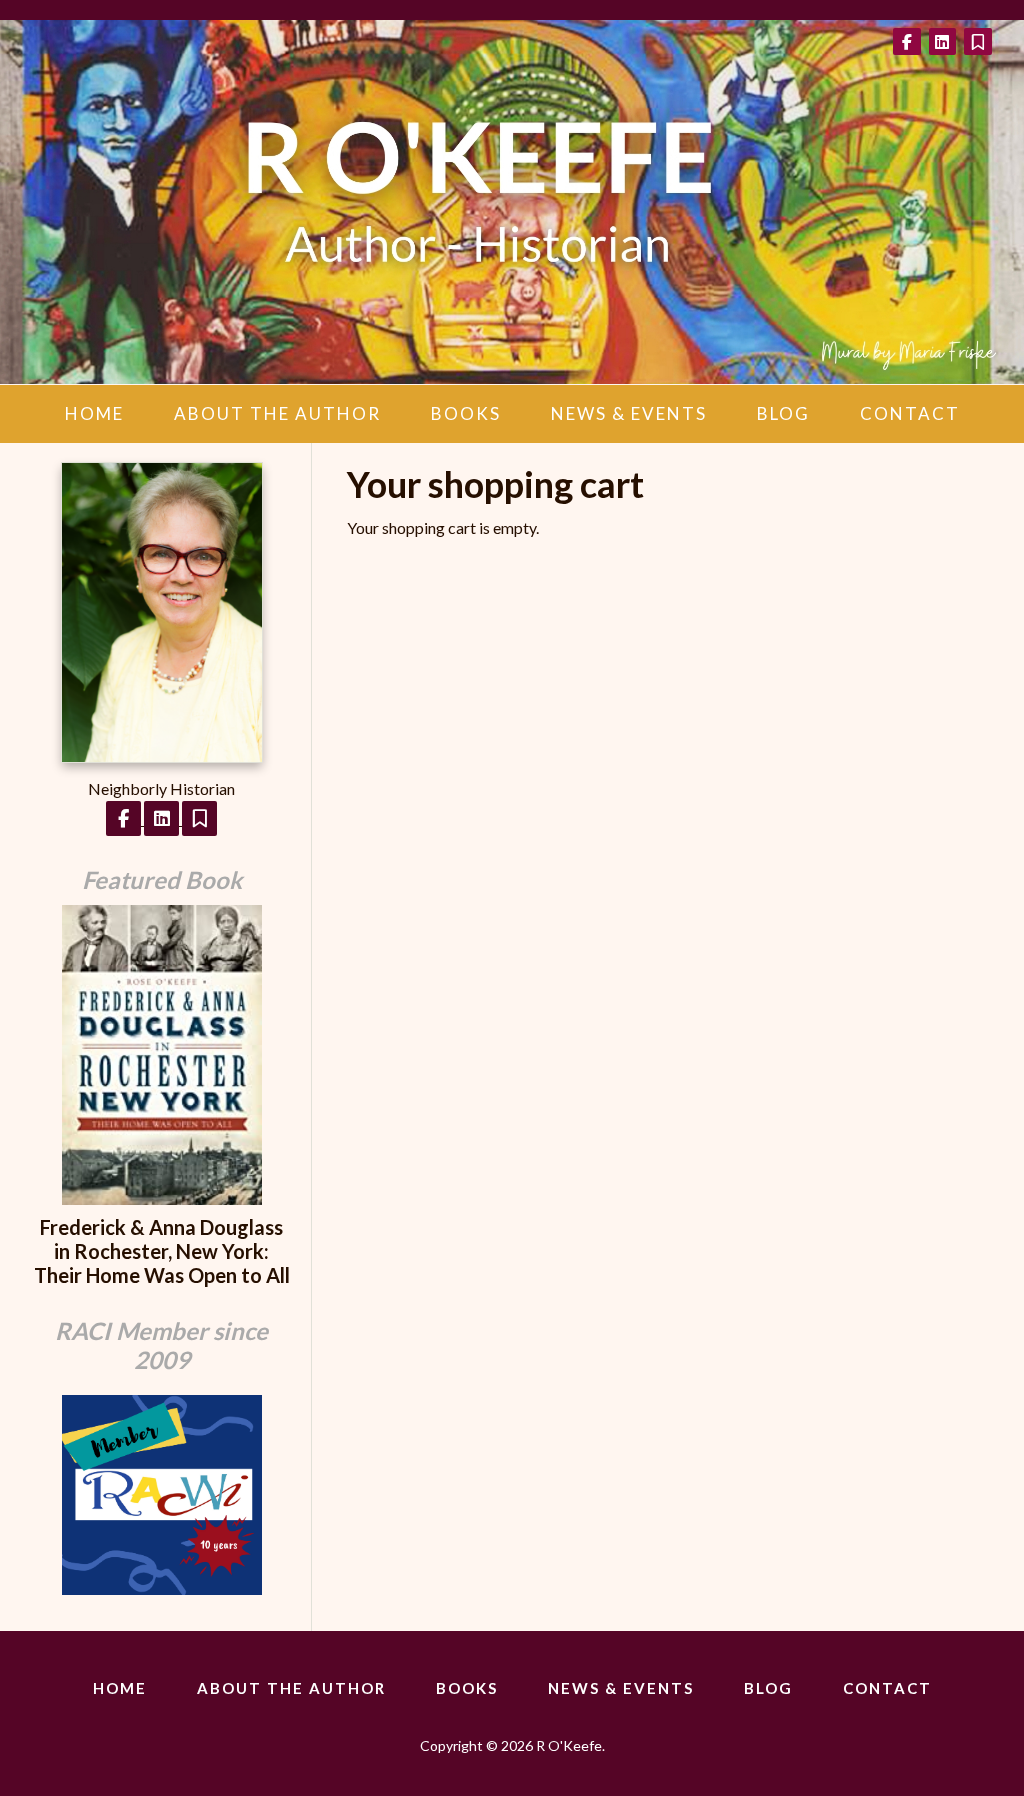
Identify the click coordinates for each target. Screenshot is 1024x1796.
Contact (910, 413)
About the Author (277, 413)
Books (466, 413)
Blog (783, 413)
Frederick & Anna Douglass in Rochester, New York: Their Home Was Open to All (162, 1251)
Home (94, 413)
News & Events (629, 413)
